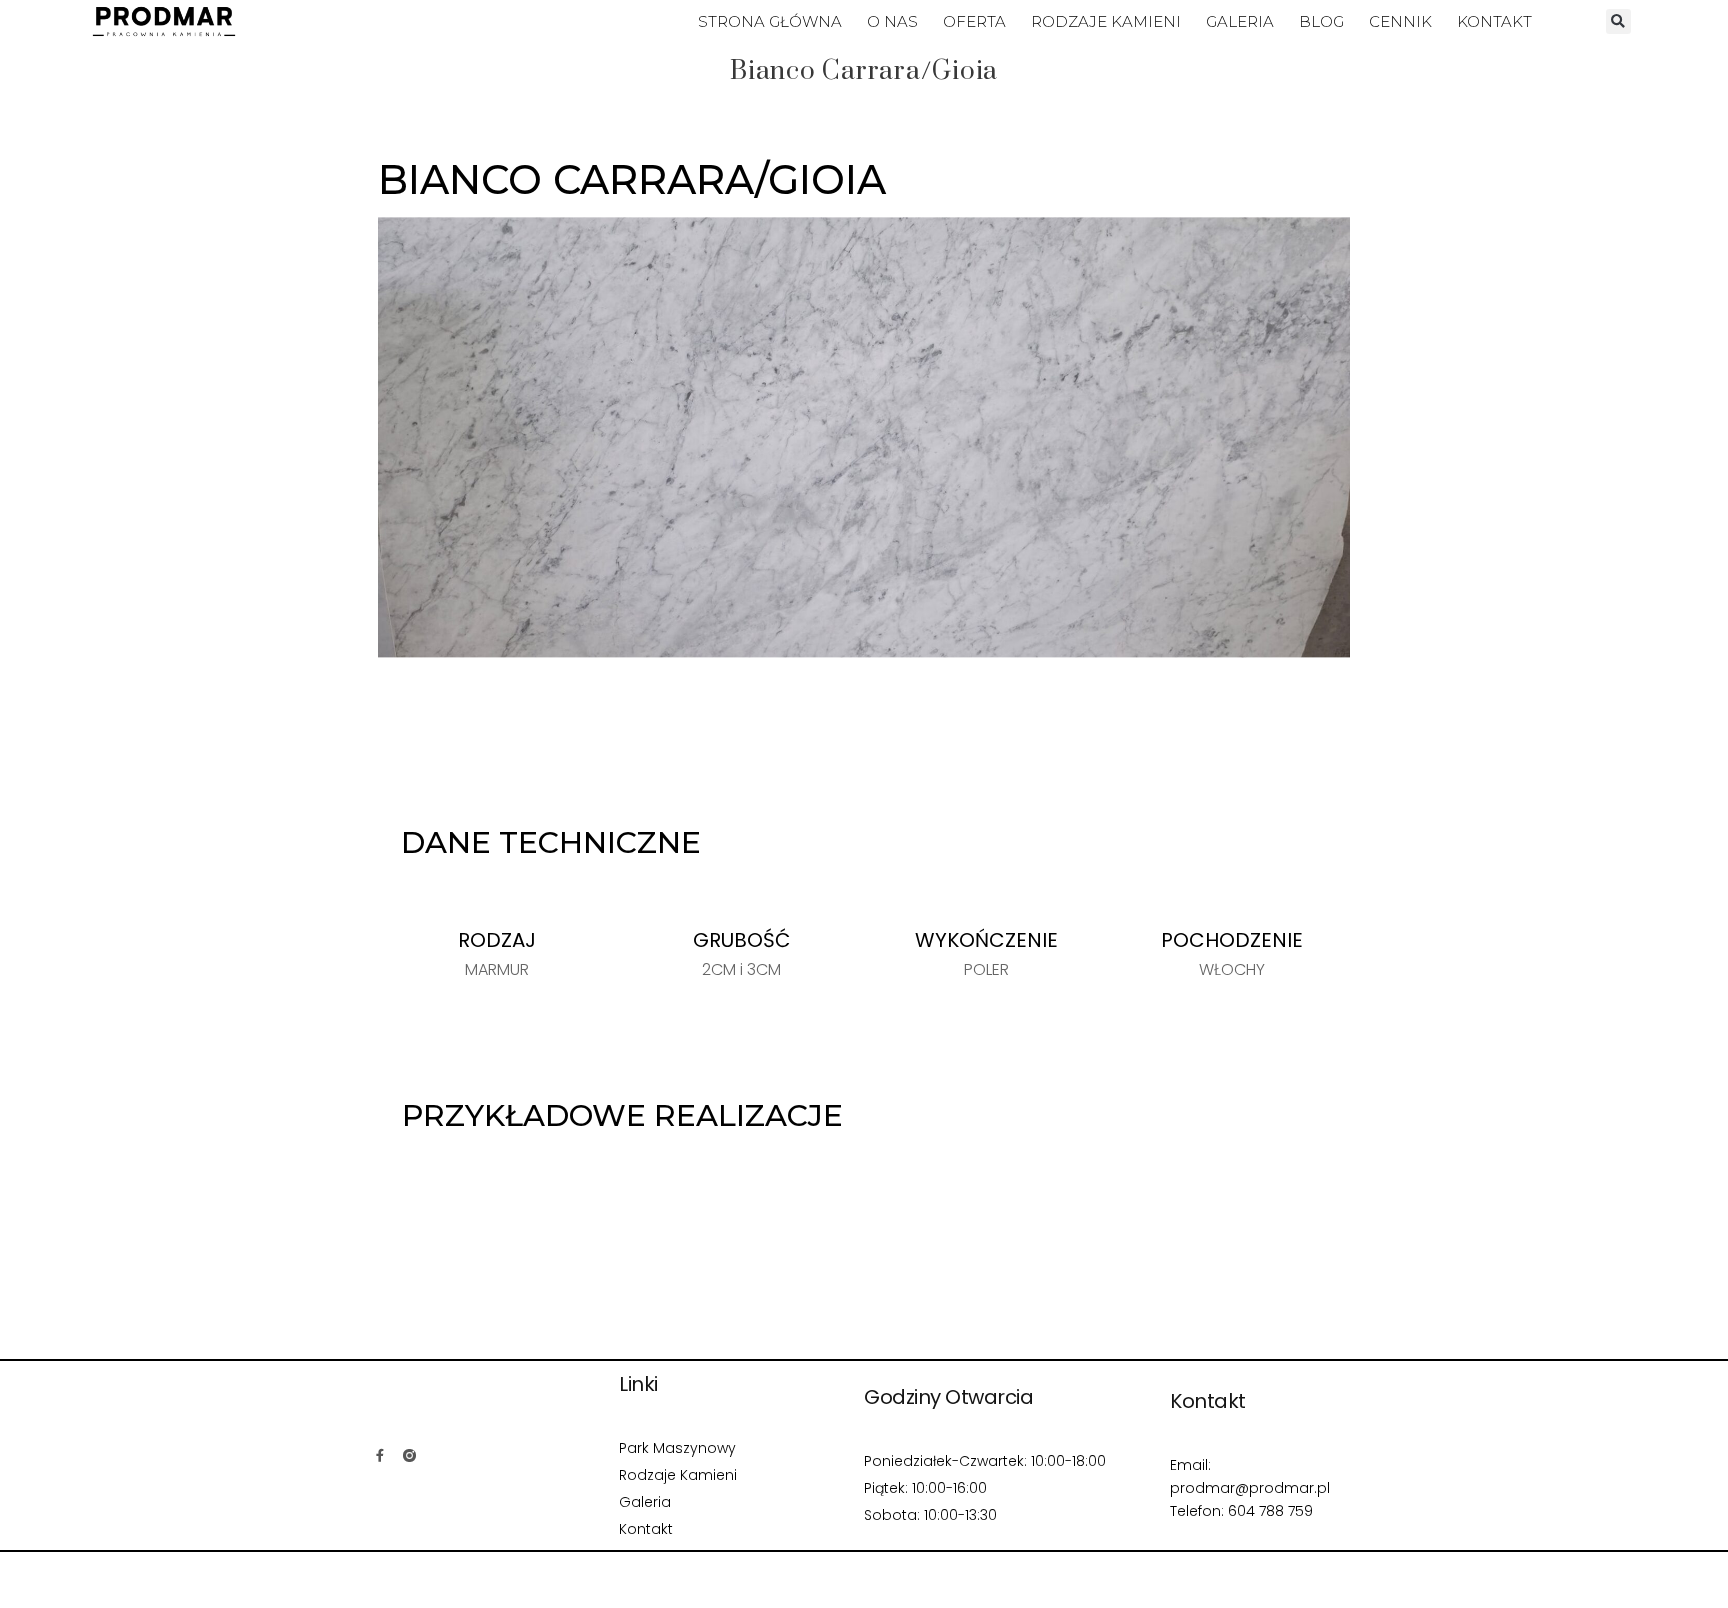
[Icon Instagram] (409, 1455)
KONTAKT (1494, 21)
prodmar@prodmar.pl (1250, 1488)
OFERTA (974, 21)
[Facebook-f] (380, 1455)
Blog (1321, 21)
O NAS (892, 21)
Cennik (1400, 21)
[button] (1618, 21)
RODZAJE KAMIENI (1106, 21)
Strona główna (770, 21)
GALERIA (1240, 21)
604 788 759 (1270, 1511)
